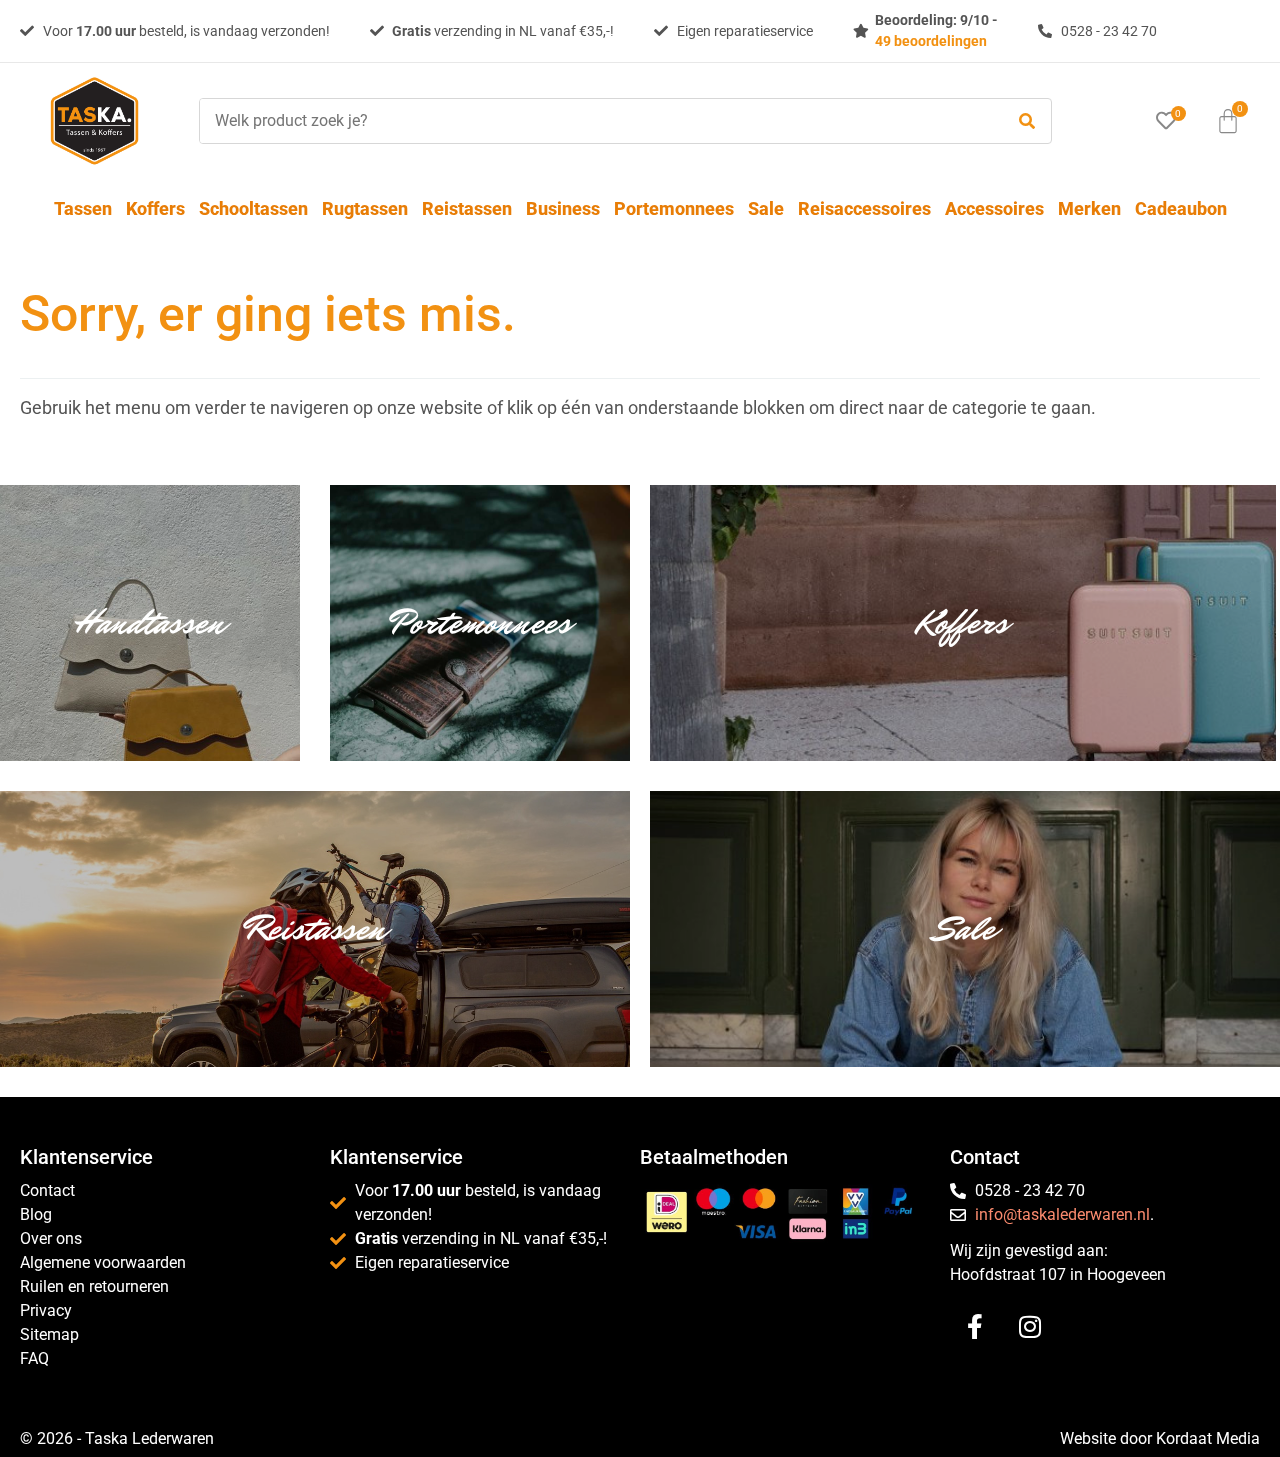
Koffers (155, 208)
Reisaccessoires (864, 208)
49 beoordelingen (931, 41)
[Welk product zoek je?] (596, 121)
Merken (1089, 208)
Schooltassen (253, 208)
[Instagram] (1030, 1327)
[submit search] (1027, 121)
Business (563, 208)
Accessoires (994, 208)
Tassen (83, 208)
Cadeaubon (1181, 208)
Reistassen (467, 208)
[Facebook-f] (975, 1327)
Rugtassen (365, 208)
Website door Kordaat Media (1160, 1438)
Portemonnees (674, 208)
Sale (766, 208)
